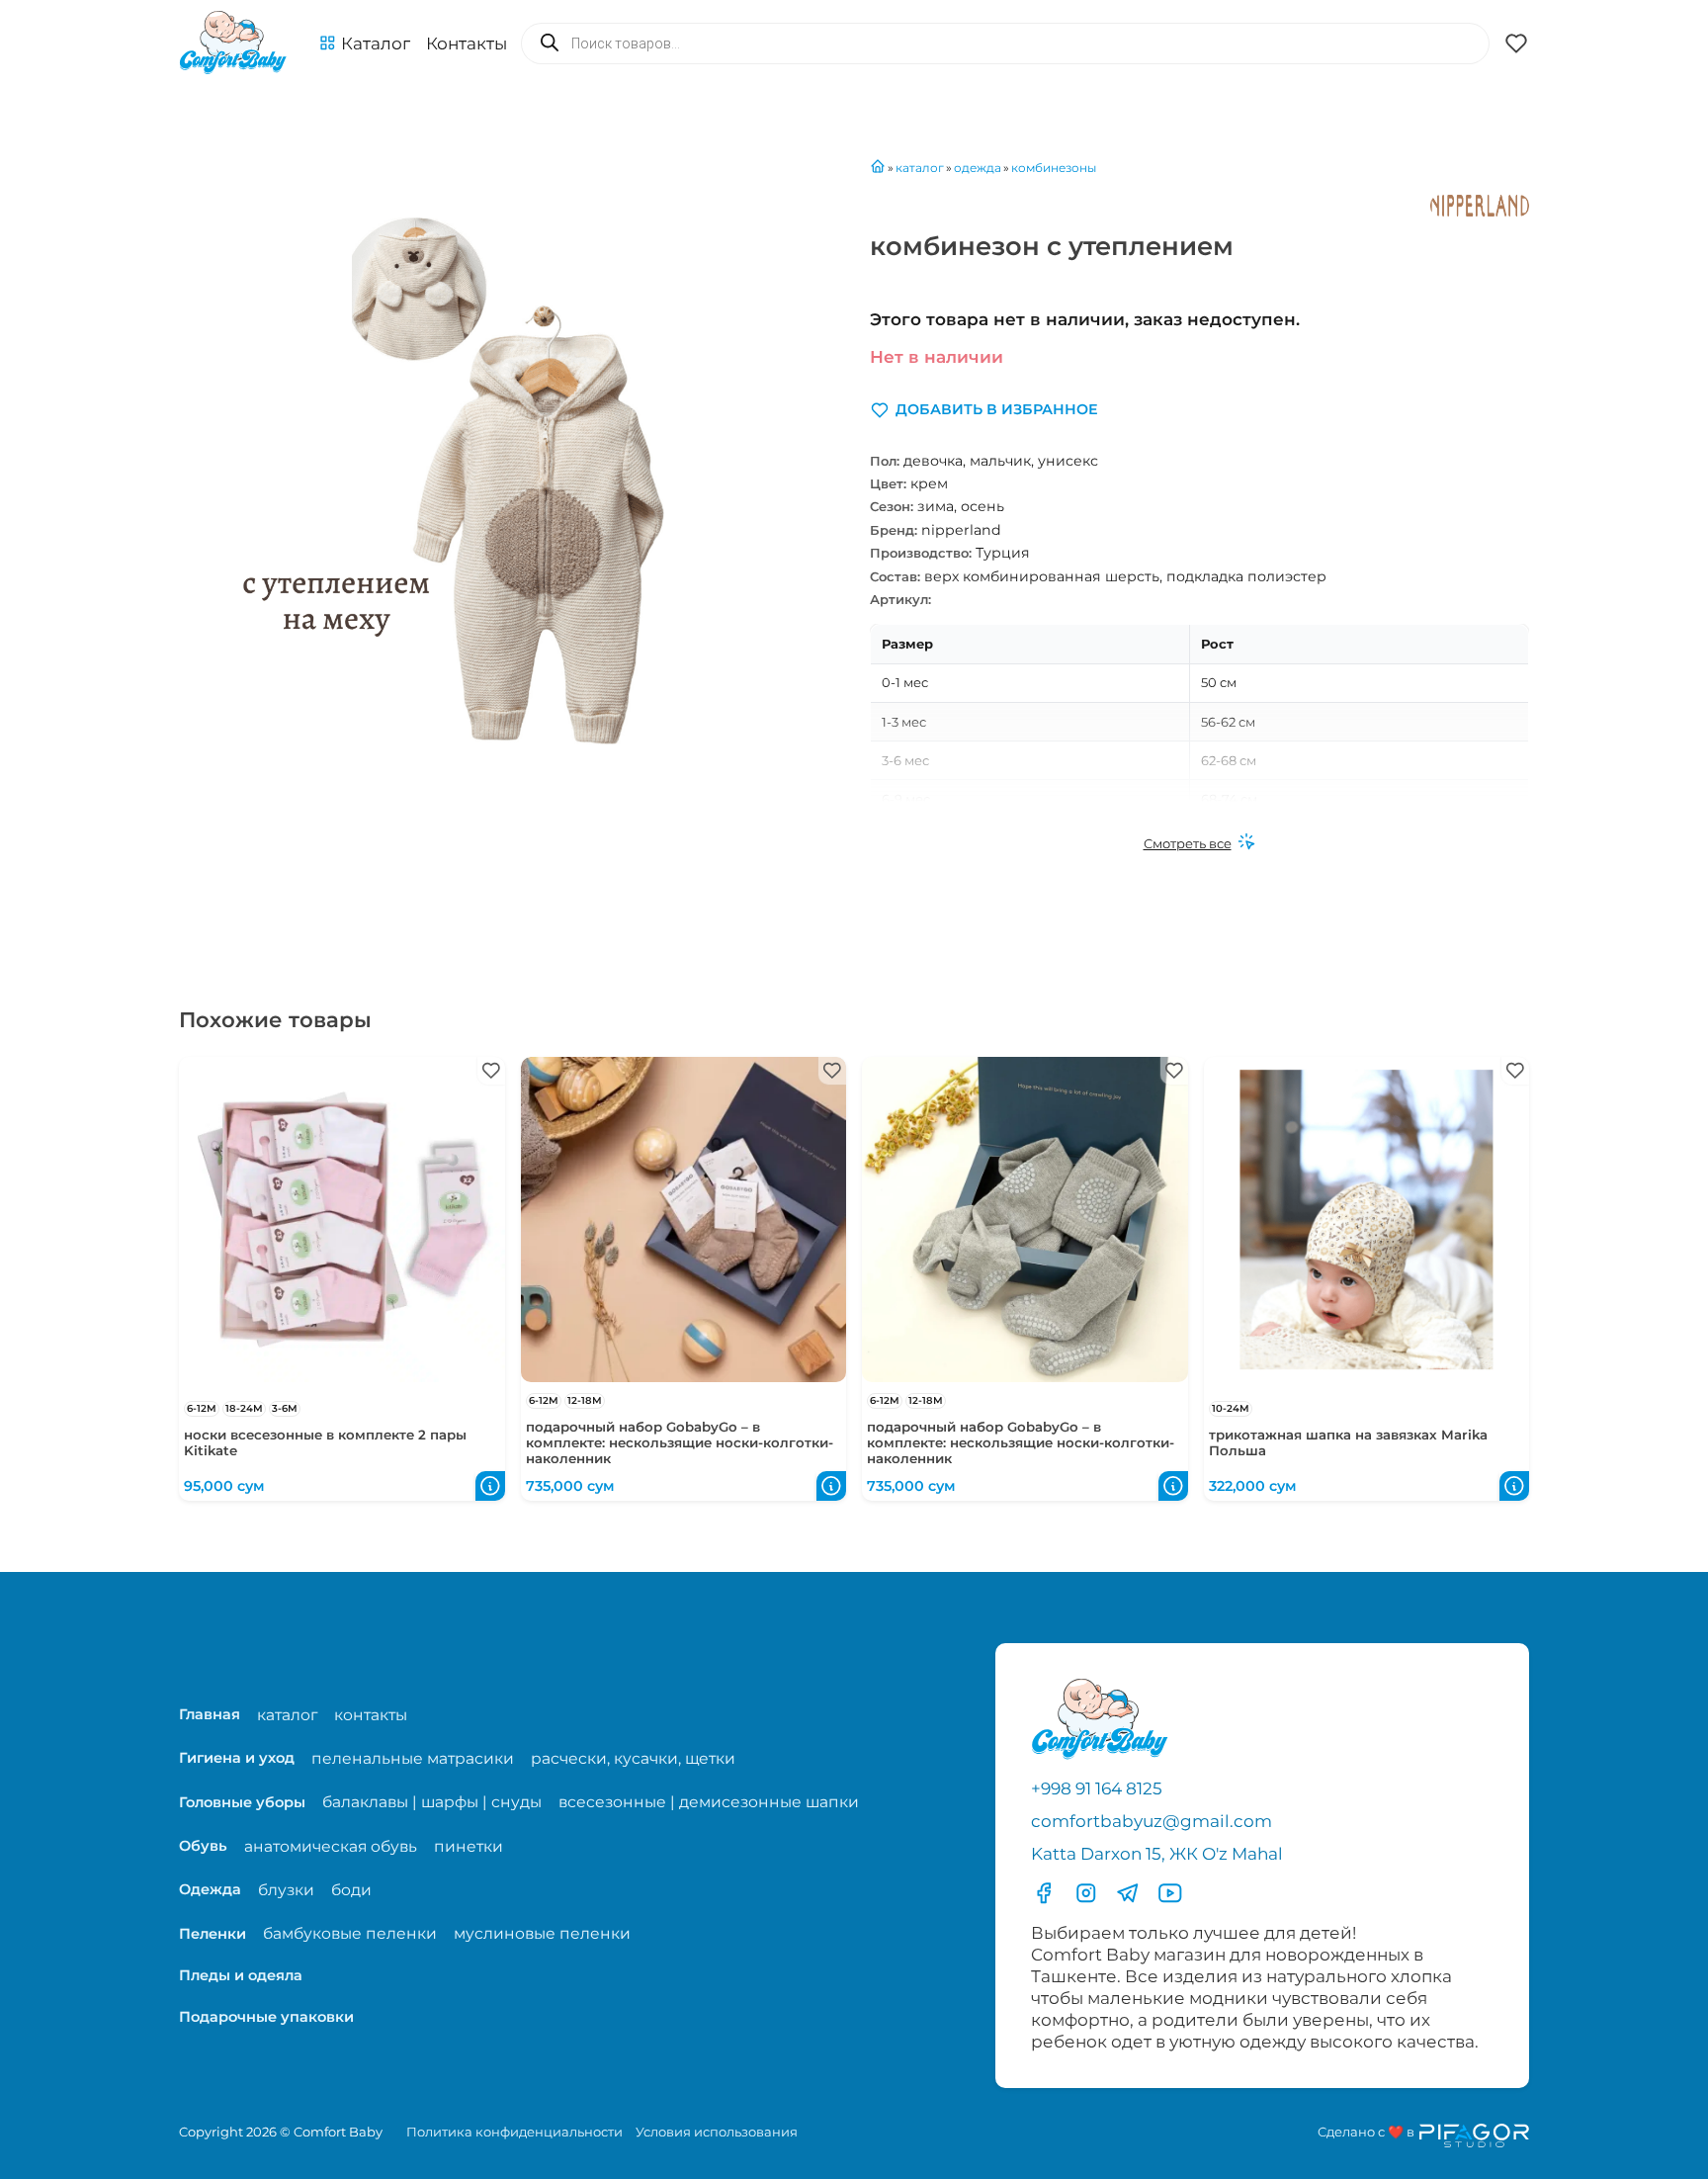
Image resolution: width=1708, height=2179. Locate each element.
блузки (286, 1890)
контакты (371, 1715)
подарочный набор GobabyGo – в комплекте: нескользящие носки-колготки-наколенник (680, 1442)
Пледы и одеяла (241, 1975)
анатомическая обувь (331, 1846)
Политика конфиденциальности (514, 2132)
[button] (365, 44)
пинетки (469, 1846)
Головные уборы (242, 1802)
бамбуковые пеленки (350, 1933)
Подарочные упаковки (266, 2017)
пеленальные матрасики (413, 1758)
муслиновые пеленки (542, 1933)
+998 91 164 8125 (1097, 1788)
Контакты (467, 44)
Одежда (210, 1889)
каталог (287, 1715)
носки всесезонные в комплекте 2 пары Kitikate (325, 1442)
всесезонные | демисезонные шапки (709, 1802)
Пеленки (213, 1934)
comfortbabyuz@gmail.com (1152, 1821)
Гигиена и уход (237, 1758)
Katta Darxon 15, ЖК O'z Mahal (1157, 1854)
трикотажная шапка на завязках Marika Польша (1348, 1442)
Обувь (203, 1846)
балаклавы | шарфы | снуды (432, 1802)
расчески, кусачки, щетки (633, 1758)
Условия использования (717, 2132)
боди (351, 1890)
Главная (210, 1714)
